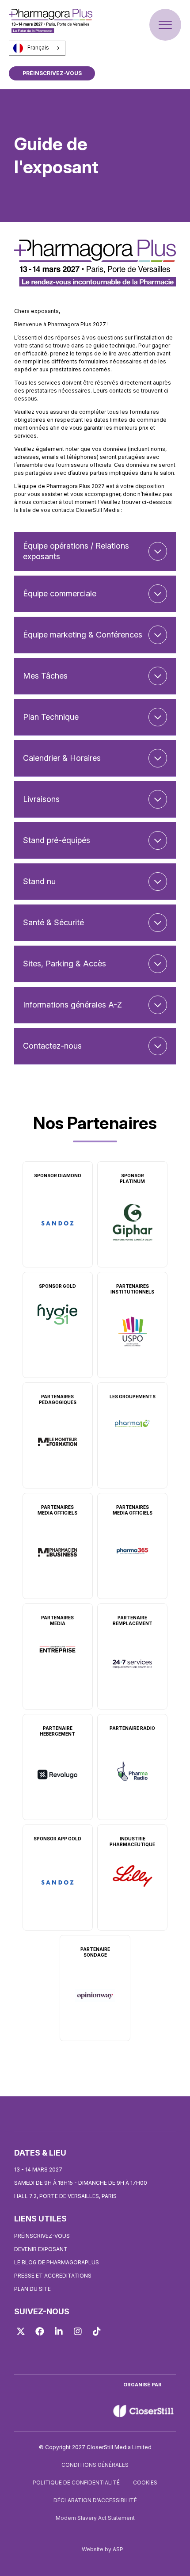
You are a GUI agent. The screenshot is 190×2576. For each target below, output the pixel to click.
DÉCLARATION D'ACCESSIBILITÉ (95, 2500)
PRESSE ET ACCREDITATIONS (53, 2276)
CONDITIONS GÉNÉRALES (95, 2465)
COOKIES (145, 2483)
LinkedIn (59, 2332)
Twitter (21, 2332)
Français (38, 48)
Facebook (40, 2332)
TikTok (97, 2332)
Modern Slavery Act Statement (95, 2518)
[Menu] (165, 25)
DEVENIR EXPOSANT (41, 2249)
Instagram (78, 2332)
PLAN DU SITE (32, 2289)
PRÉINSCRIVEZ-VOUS (52, 73)
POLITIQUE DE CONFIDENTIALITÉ (76, 2483)
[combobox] (37, 48)
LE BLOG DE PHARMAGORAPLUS (57, 2262)
